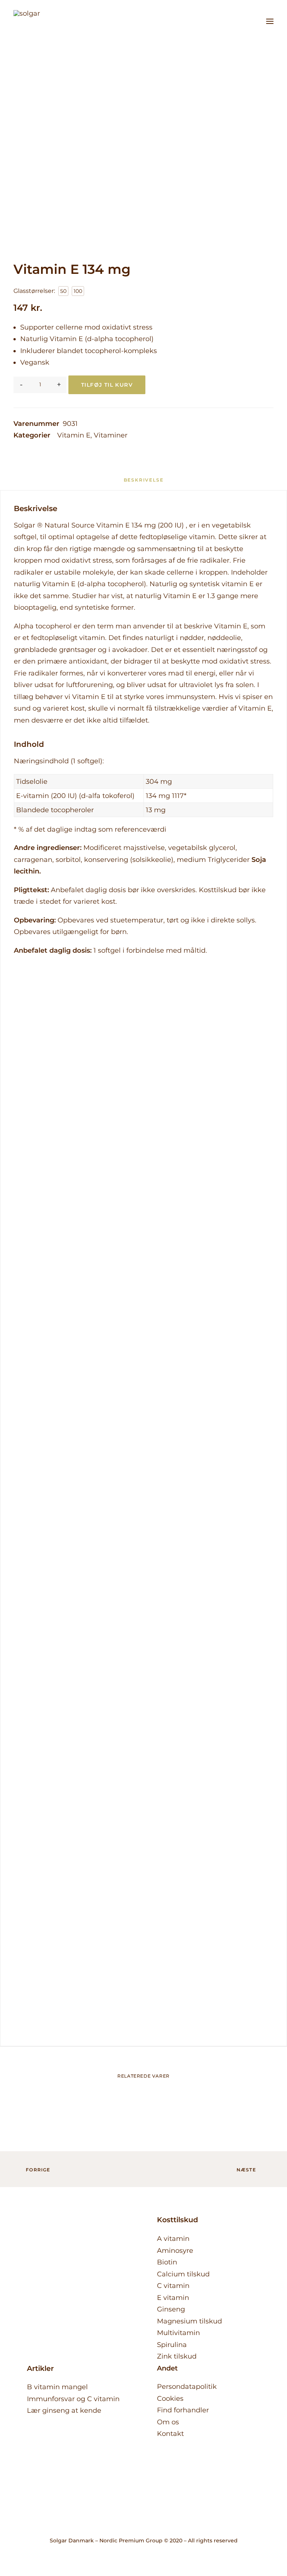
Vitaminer (111, 435)
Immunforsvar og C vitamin (73, 2399)
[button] (270, 21)
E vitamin (173, 2298)
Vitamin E (74, 435)
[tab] (144, 483)
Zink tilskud (177, 2356)
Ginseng (171, 2309)
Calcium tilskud (183, 2274)
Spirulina (172, 2345)
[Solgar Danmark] (34, 21)
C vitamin (173, 2286)
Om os (168, 2422)
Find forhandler (183, 2410)
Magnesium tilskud (189, 2321)
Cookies (170, 2399)
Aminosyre (175, 2251)
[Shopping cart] (248, 21)
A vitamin (173, 2239)
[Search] (236, 21)
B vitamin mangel (57, 2387)
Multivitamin (178, 2333)
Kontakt (170, 2434)
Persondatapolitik (187, 2387)
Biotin (167, 2262)
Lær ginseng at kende (64, 2410)
